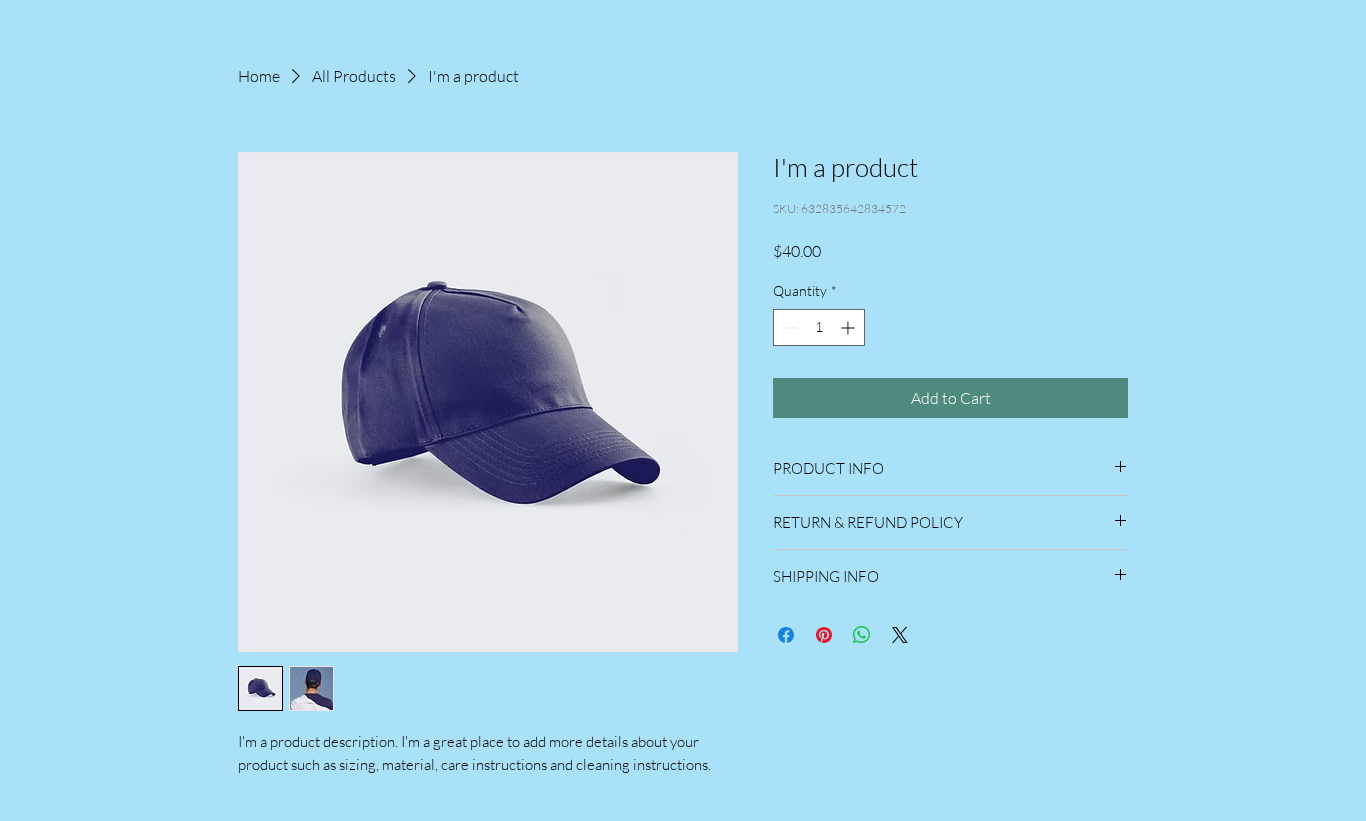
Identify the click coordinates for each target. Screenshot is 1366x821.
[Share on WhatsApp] (862, 635)
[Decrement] (788, 327)
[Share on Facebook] (786, 635)
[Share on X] (900, 635)
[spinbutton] (819, 327)
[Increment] (849, 327)
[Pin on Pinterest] (824, 635)
